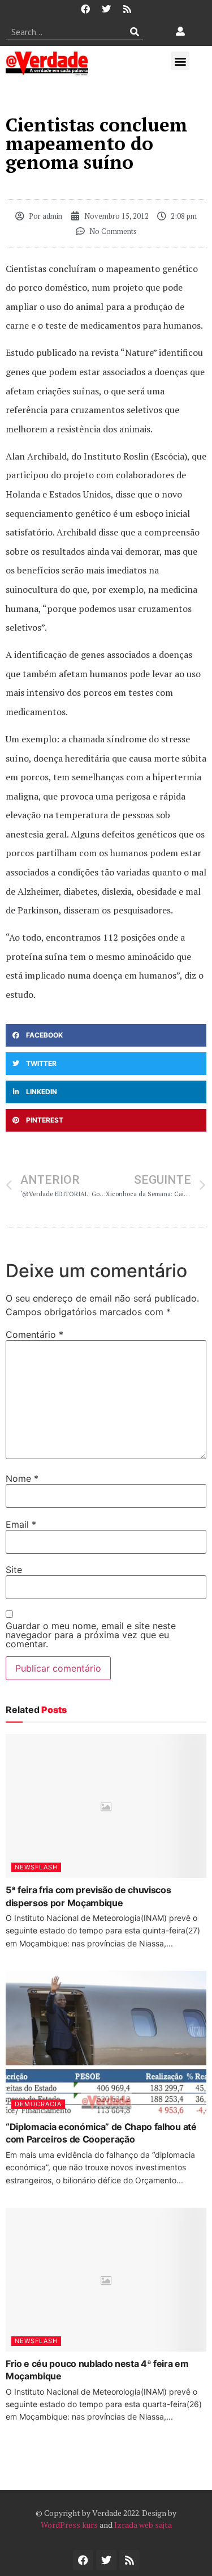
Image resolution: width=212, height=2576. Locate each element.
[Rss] (127, 9)
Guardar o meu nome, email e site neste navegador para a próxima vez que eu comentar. (91, 1635)
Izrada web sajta (143, 2525)
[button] (180, 61)
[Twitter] (106, 9)
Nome (22, 1478)
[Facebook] (85, 9)
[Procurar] (135, 32)
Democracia (38, 2104)
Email (21, 1524)
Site (14, 1570)
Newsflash (36, 1867)
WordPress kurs (69, 2525)
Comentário (34, 1334)
